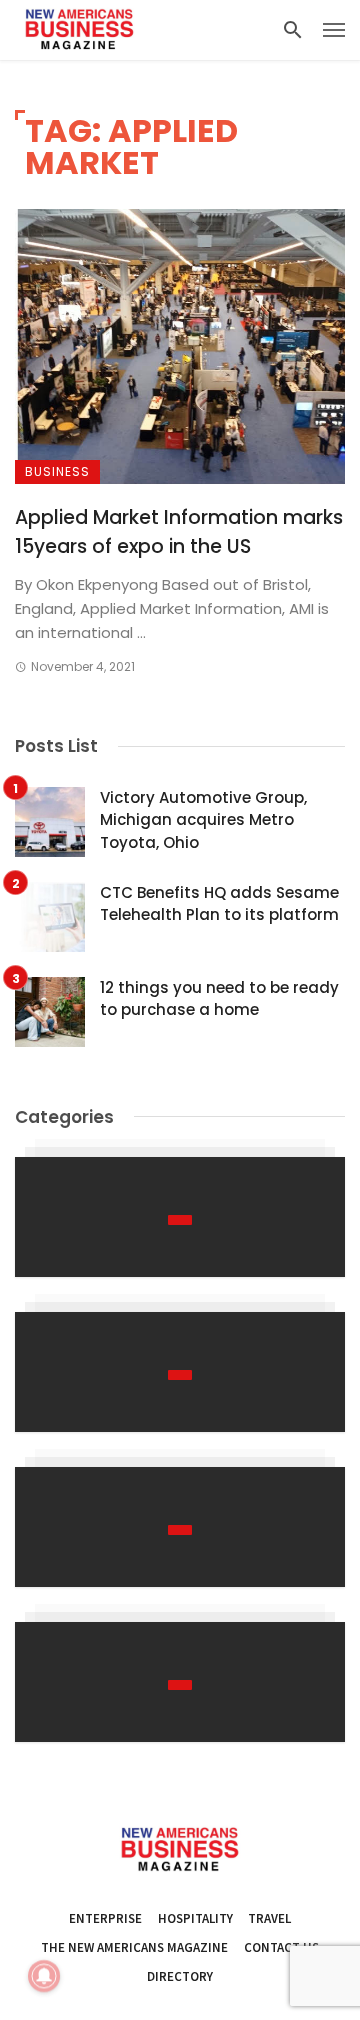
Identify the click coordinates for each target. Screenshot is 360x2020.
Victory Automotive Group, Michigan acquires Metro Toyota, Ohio (203, 820)
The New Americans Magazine (134, 1947)
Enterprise (105, 1918)
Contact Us (281, 1947)
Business (57, 471)
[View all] (180, 1217)
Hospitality (195, 1918)
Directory (180, 1976)
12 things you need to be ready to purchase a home (219, 999)
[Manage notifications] (44, 1976)
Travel (269, 1918)
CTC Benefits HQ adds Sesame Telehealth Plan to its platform (219, 904)
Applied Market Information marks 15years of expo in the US (179, 532)
